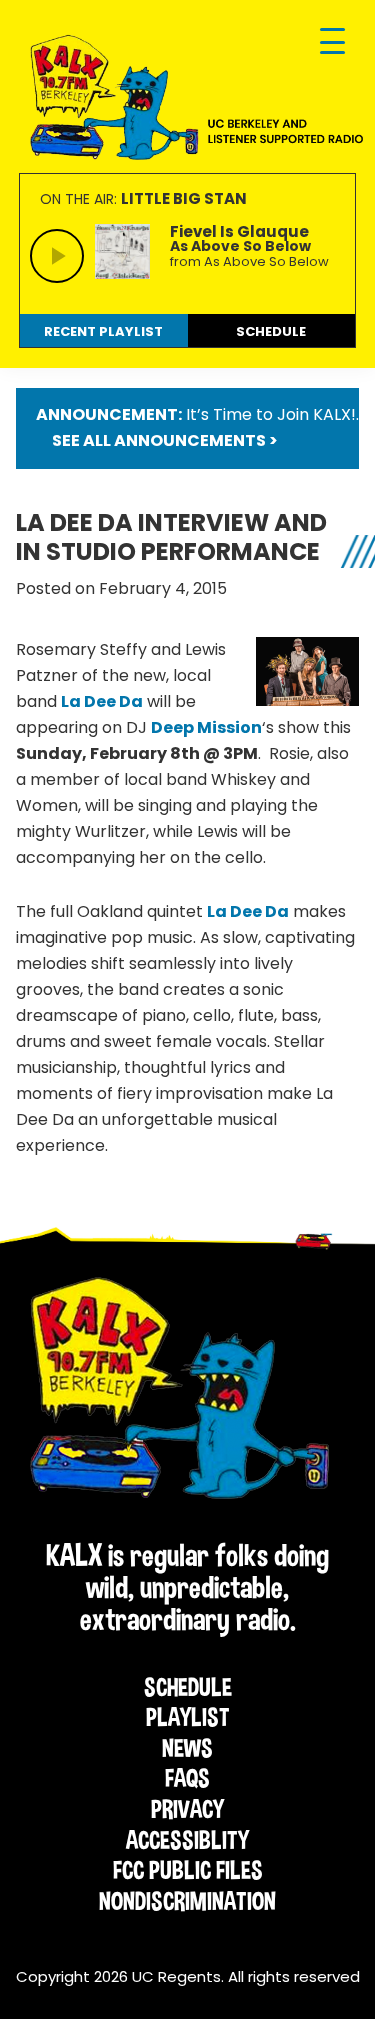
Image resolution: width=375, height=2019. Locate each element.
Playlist (188, 1717)
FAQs (187, 1778)
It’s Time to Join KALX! (271, 414)
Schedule (188, 1687)
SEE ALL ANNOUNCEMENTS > (165, 440)
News (187, 1748)
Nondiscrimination (187, 1901)
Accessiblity (187, 1840)
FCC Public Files (188, 1870)
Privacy (187, 1809)
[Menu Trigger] (332, 42)
